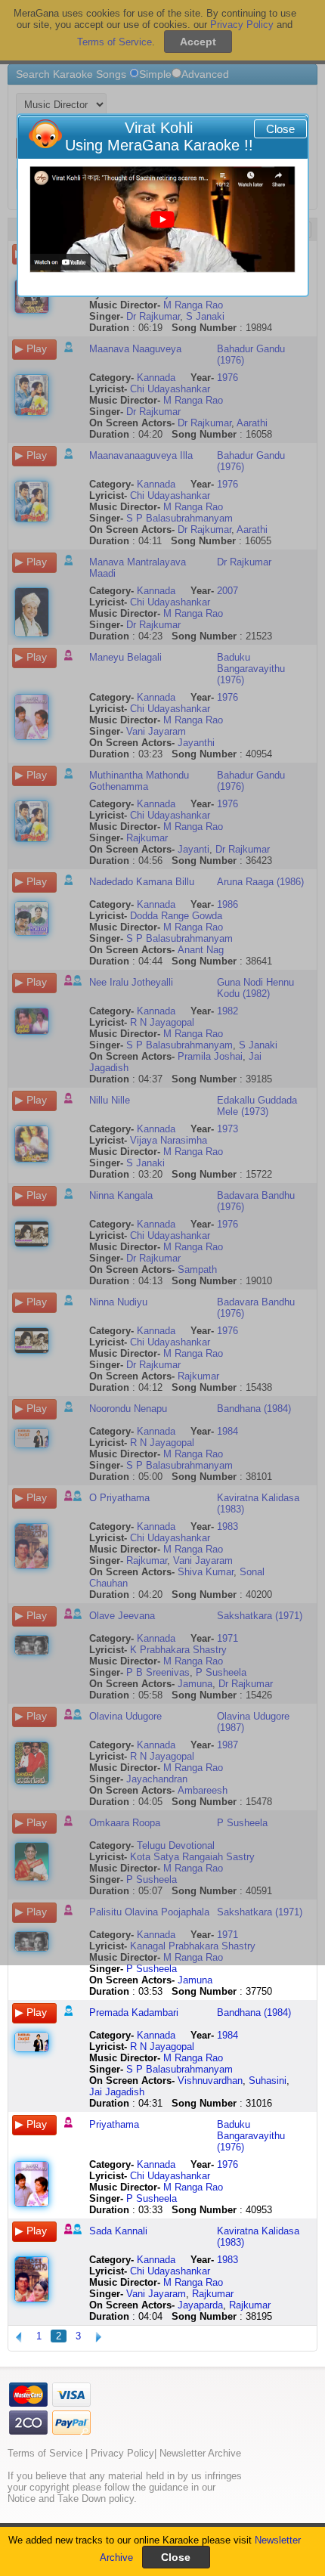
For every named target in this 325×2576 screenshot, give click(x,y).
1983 (227, 2260)
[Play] (162, 220)
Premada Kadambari (134, 2012)
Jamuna (195, 1980)
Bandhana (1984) (254, 2012)
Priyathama (114, 2124)
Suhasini (268, 2081)
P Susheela (152, 1969)
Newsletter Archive (200, 2453)
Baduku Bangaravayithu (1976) (251, 2136)
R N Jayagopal (162, 2047)
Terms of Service (45, 2453)
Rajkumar (213, 2294)
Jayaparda (200, 2305)
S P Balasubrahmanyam (180, 2069)
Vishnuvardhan (210, 2081)
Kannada (156, 2035)
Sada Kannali (118, 2231)
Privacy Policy (122, 2453)
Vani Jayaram (156, 2294)
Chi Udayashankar (170, 2176)
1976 (227, 2164)
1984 (227, 2035)
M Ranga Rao (193, 2058)
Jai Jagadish (117, 2092)
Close (280, 129)
